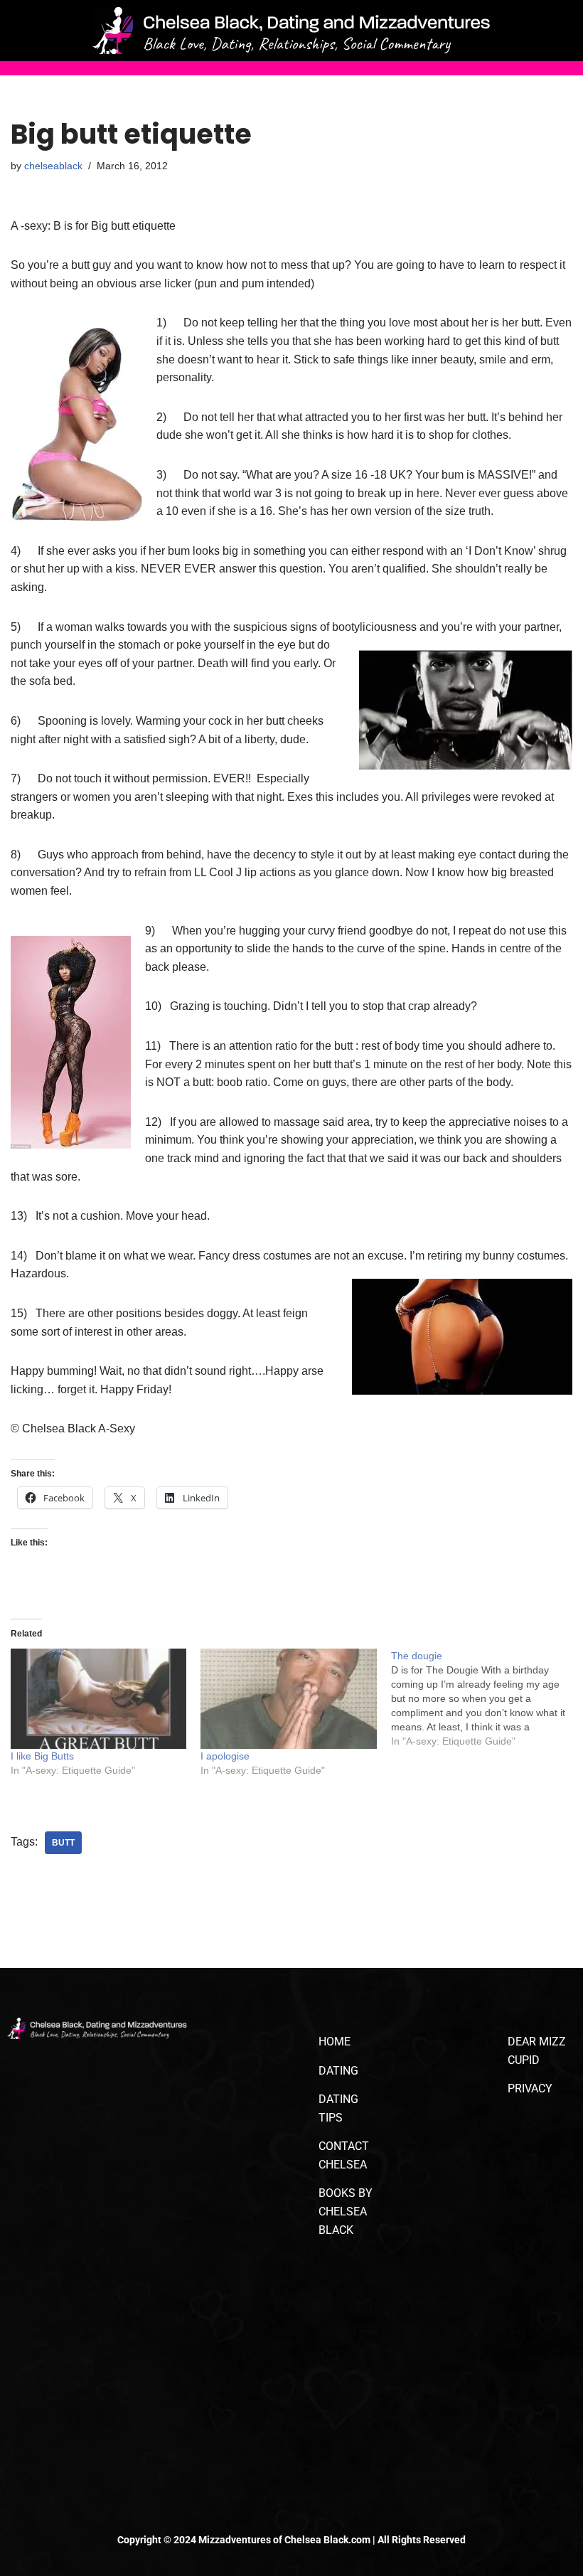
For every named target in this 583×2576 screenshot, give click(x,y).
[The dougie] (486, 1698)
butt (63, 1843)
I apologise (225, 1756)
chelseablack (53, 166)
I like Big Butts (42, 1756)
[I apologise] (288, 1699)
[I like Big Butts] (98, 1699)
